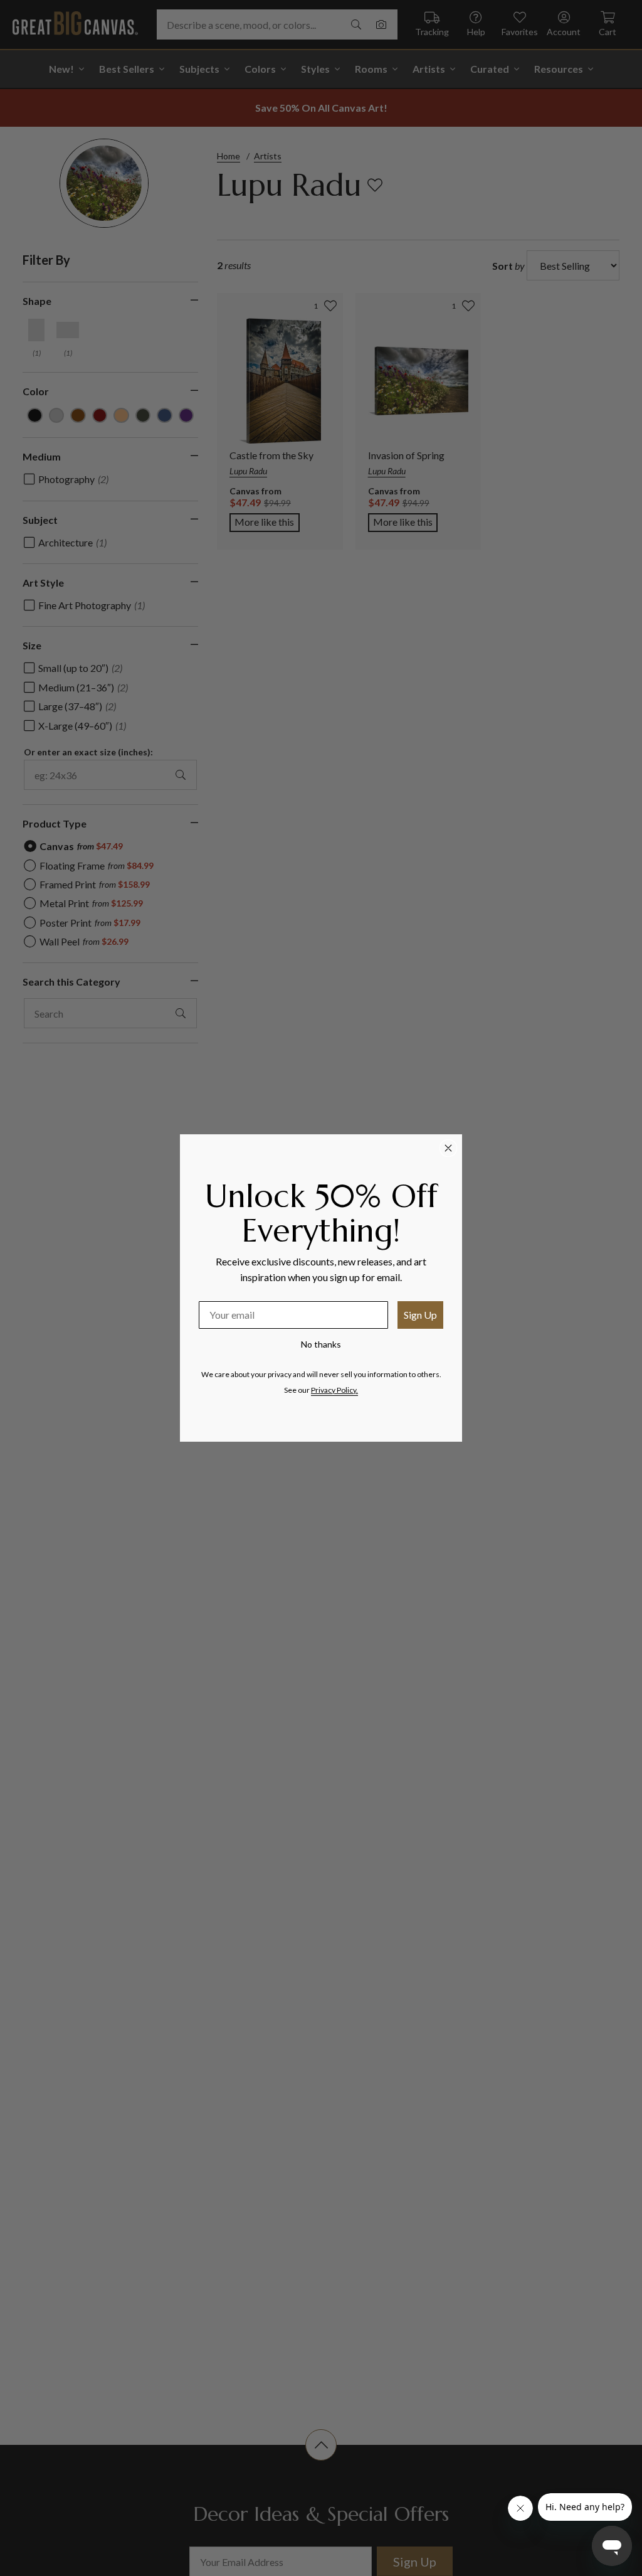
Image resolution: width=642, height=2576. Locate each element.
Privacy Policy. (334, 1390)
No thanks (321, 1344)
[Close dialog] (448, 1148)
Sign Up (420, 1315)
